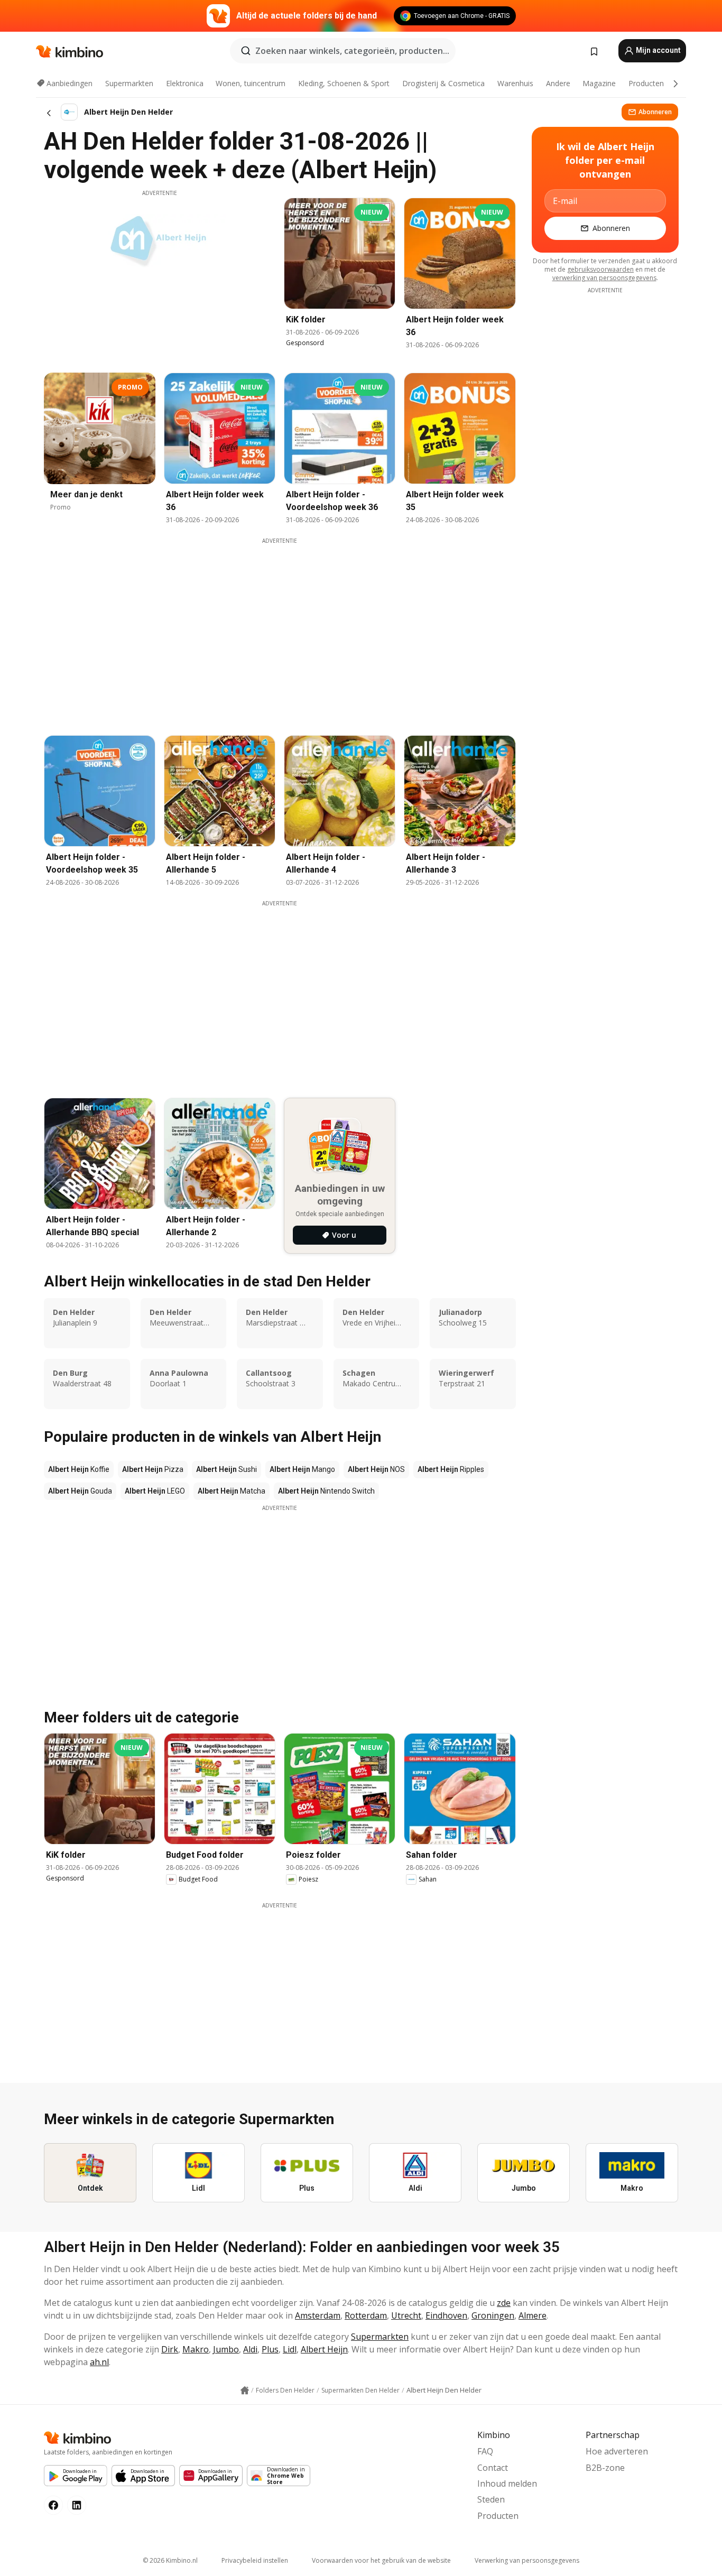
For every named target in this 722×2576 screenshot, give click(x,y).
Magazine (599, 83)
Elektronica (185, 83)
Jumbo (226, 2349)
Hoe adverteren (617, 2451)
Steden (491, 2499)
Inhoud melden (507, 2484)
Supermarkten (129, 83)
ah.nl (99, 2362)
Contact (493, 2468)
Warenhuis (515, 83)
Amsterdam (318, 2315)
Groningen (493, 2315)
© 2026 (170, 2560)
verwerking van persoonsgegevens (604, 278)
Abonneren (655, 112)
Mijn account (658, 50)
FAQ (485, 2451)
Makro (196, 2349)
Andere (558, 83)
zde (504, 2303)
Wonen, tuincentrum (251, 83)
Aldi (250, 2349)
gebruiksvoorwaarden (600, 269)
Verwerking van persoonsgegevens (527, 2560)
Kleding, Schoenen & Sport (344, 83)
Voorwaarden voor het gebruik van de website (381, 2560)
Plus (270, 2349)
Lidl (290, 2349)
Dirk (170, 2349)
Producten (646, 83)
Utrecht (406, 2315)
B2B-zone (605, 2468)
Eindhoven (446, 2315)
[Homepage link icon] (245, 2390)
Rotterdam (366, 2315)
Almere (533, 2315)
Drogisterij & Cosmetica (443, 83)
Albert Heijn (324, 2349)
